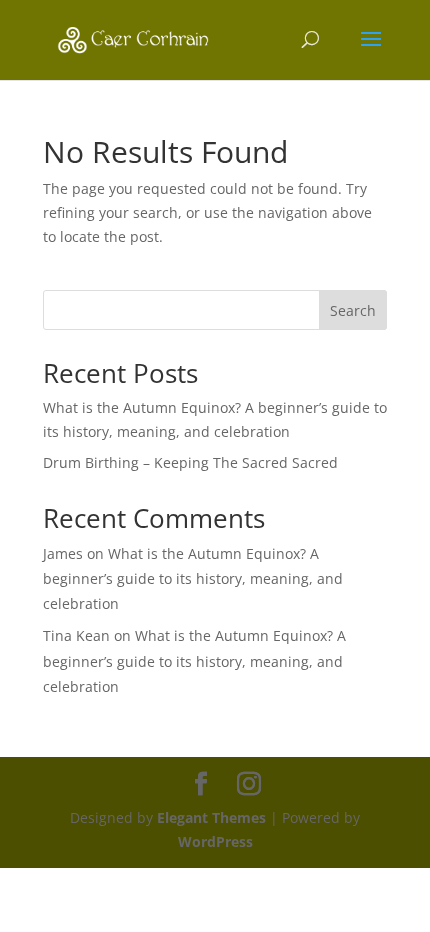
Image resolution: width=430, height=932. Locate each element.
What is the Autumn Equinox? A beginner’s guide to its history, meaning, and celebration (193, 578)
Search (353, 310)
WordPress (215, 841)
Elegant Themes (211, 817)
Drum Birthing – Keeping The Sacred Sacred (190, 462)
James (63, 553)
